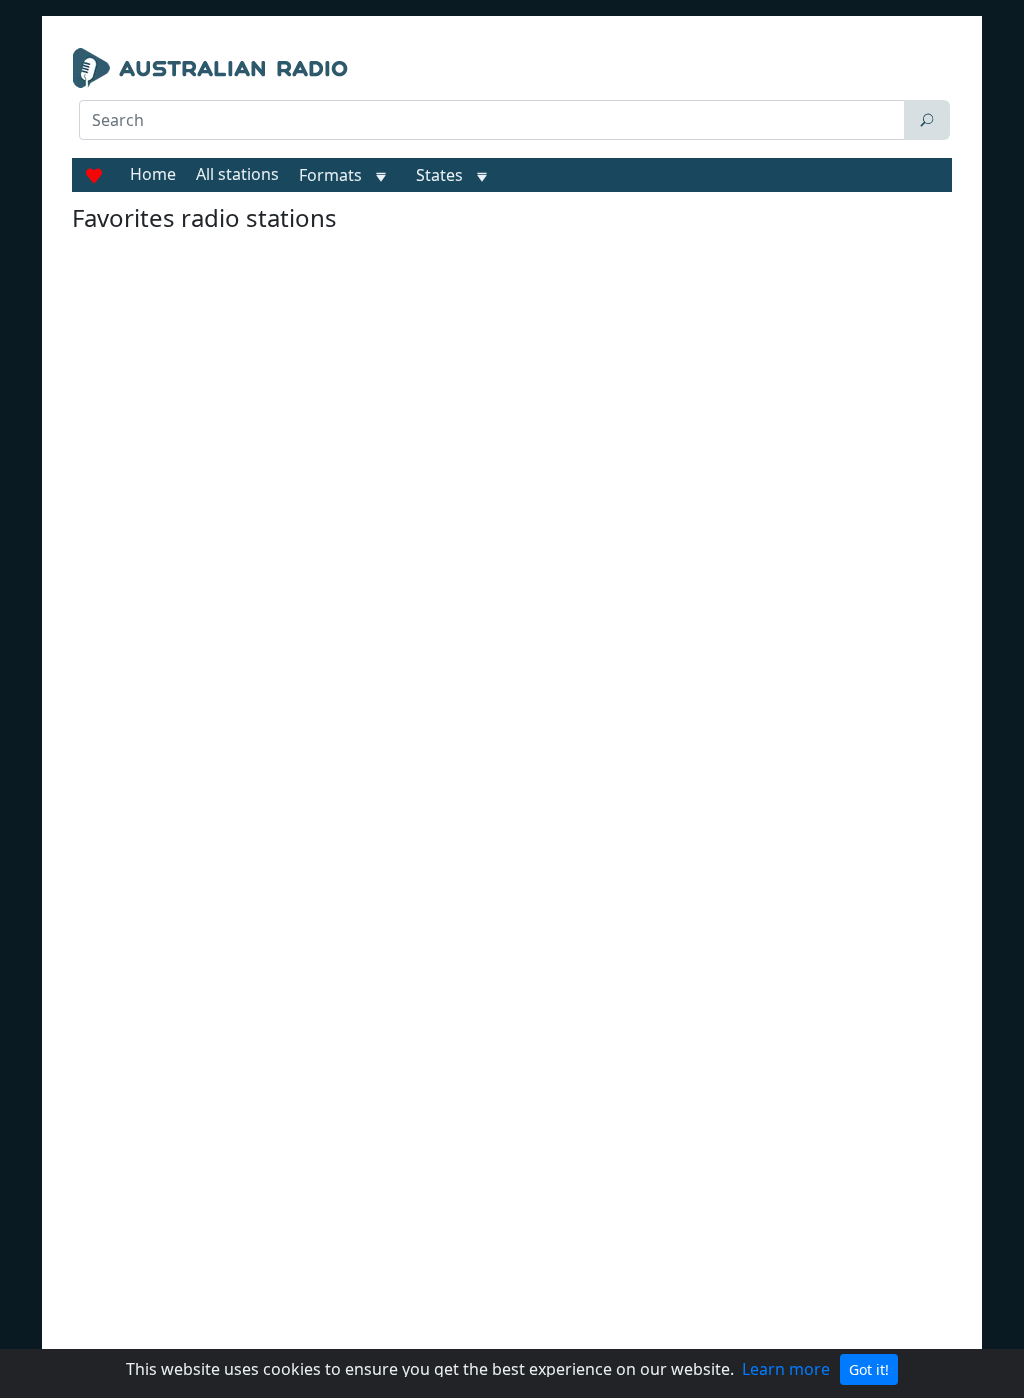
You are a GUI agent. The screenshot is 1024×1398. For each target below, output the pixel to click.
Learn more (786, 1369)
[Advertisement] (360, 192)
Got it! (869, 1369)
